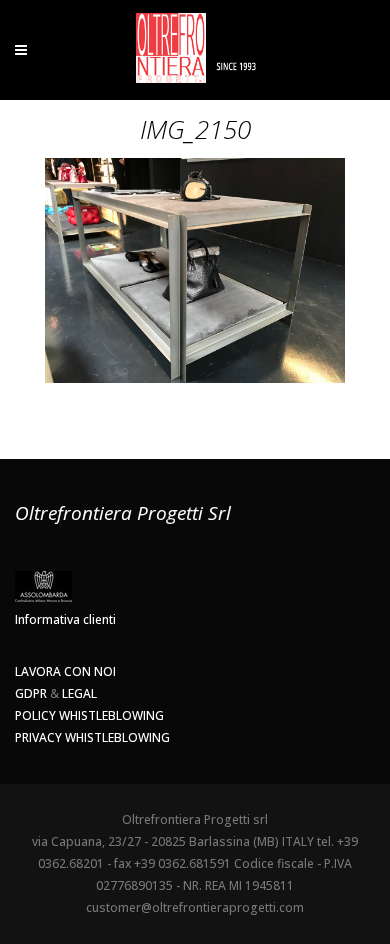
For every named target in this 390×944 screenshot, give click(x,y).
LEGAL (79, 693)
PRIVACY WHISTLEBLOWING (92, 737)
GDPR (31, 693)
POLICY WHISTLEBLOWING (89, 715)
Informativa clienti (65, 619)
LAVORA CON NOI (65, 671)
